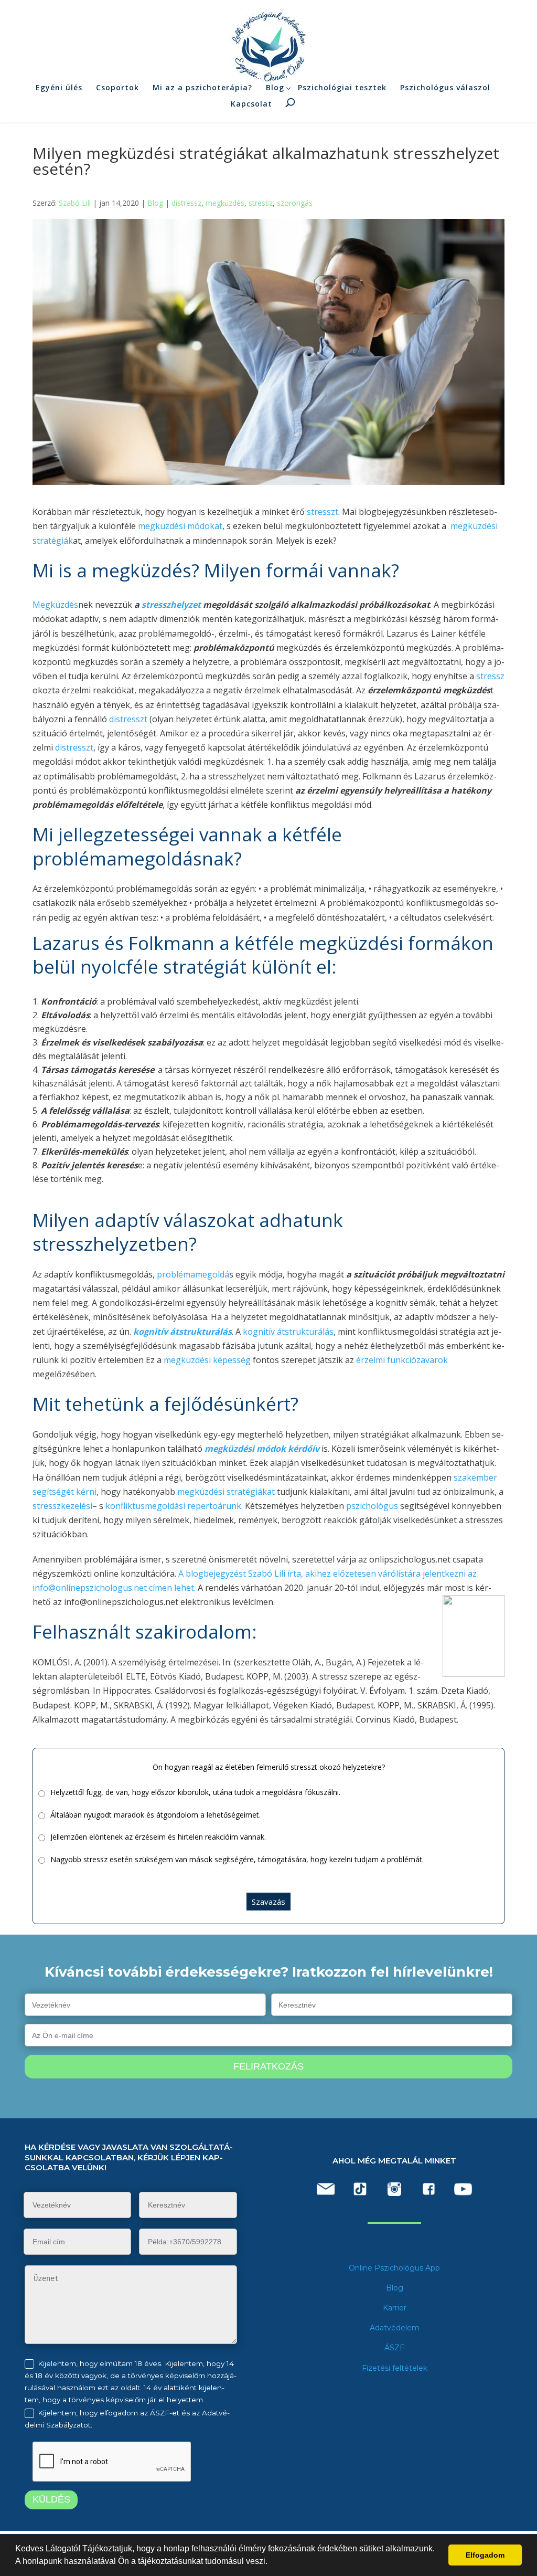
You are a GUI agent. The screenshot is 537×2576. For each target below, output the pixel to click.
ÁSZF (394, 2348)
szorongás (295, 203)
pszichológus (372, 1506)
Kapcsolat (251, 104)
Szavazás (268, 1902)
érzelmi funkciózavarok (402, 1360)
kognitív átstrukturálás (288, 1332)
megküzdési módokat (180, 526)
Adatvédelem (395, 2328)
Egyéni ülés (59, 87)
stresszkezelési (62, 1506)
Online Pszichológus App (394, 2268)
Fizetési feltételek (395, 2368)
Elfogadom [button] (485, 2555)
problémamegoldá (193, 1274)
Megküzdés (55, 605)
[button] (271, 2562)
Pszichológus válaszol (445, 87)
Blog (275, 87)
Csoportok (117, 87)
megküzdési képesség (207, 1360)
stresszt (323, 512)
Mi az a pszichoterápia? (202, 87)
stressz (261, 203)
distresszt (128, 719)
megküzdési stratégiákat (225, 1492)
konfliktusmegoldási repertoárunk (173, 1506)
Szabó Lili (75, 203)
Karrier (395, 2308)
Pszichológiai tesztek (342, 87)
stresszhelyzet (171, 605)
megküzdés (225, 203)
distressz (186, 203)
